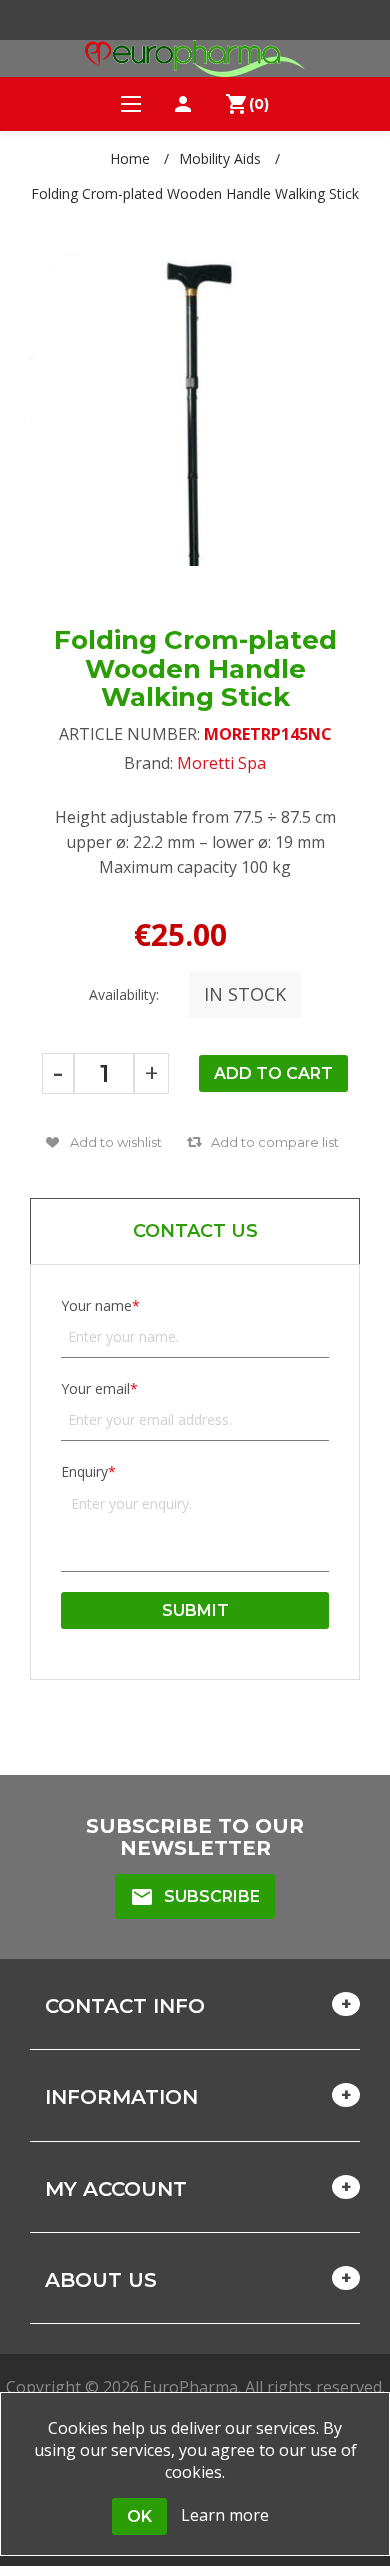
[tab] (195, 1231)
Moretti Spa (221, 763)
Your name (96, 1305)
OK (139, 2516)
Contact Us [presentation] (195, 1231)
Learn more (225, 2515)
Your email (95, 1388)
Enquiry (84, 1471)
